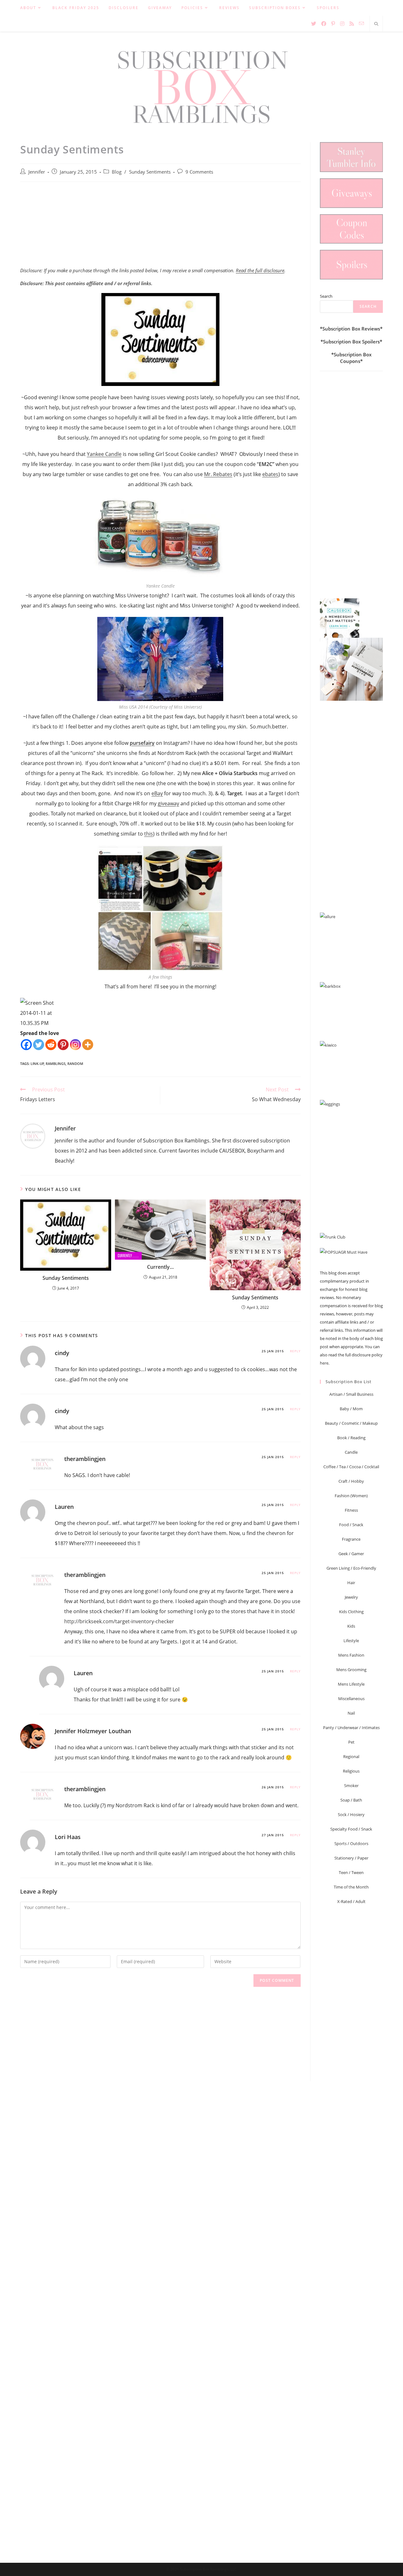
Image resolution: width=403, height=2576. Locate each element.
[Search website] (376, 24)
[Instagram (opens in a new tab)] (342, 24)
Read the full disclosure (260, 270)
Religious (351, 1771)
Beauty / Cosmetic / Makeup (351, 1423)
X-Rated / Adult (351, 1901)
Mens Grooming (351, 1670)
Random (75, 1064)
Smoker (351, 1785)
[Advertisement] (160, 228)
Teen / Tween (351, 1872)
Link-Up (37, 1064)
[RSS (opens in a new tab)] (352, 24)
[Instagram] (75, 1045)
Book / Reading (351, 1438)
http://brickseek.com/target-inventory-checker (119, 1621)
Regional (351, 1757)
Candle (351, 1452)
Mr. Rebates (218, 474)
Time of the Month (351, 1887)
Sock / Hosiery (351, 1814)
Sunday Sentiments (150, 172)
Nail (351, 1713)
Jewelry (351, 1597)
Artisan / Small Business (351, 1394)
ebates (270, 474)
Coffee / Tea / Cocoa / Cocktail (351, 1467)
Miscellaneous (351, 1699)
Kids (351, 1626)
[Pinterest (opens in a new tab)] (333, 24)
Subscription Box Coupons (353, 358)
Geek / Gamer (351, 1554)
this (149, 834)
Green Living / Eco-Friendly (351, 1568)
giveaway (168, 803)
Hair (351, 1583)
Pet (351, 1742)
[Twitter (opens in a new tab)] (314, 24)
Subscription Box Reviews (351, 329)
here (324, 1363)
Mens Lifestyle (351, 1684)
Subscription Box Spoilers (351, 342)
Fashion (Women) (351, 1496)
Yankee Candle (104, 454)
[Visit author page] (33, 1136)
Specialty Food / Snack (351, 1829)
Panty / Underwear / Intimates (351, 1728)
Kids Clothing (351, 1612)
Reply (295, 1351)
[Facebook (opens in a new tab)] (324, 24)
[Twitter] (39, 1045)
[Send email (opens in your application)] (361, 23)
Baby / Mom (351, 1409)
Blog (117, 172)
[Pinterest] (63, 1045)
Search (326, 296)
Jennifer (37, 172)
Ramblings (56, 1064)
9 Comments (199, 172)
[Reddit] (51, 1045)
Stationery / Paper (351, 1858)
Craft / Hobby (351, 1481)
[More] (88, 1045)
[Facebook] (26, 1045)
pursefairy (142, 743)
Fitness (351, 1510)
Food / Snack (351, 1525)
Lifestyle (351, 1641)
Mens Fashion (351, 1655)
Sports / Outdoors (351, 1843)
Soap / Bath (351, 1800)
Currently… (160, 1267)
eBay (157, 793)
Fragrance (351, 1539)
